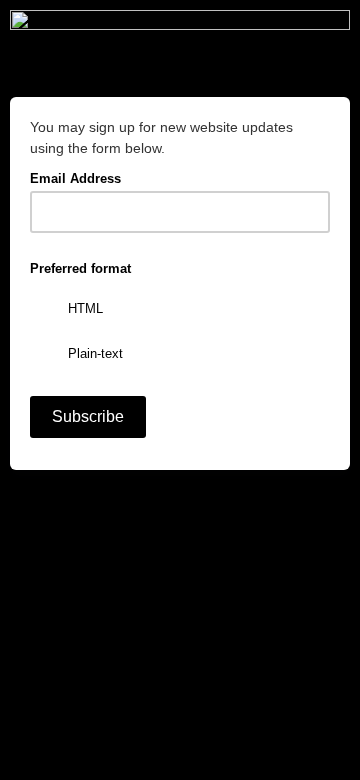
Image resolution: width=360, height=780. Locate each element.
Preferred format (80, 268)
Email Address (81, 177)
